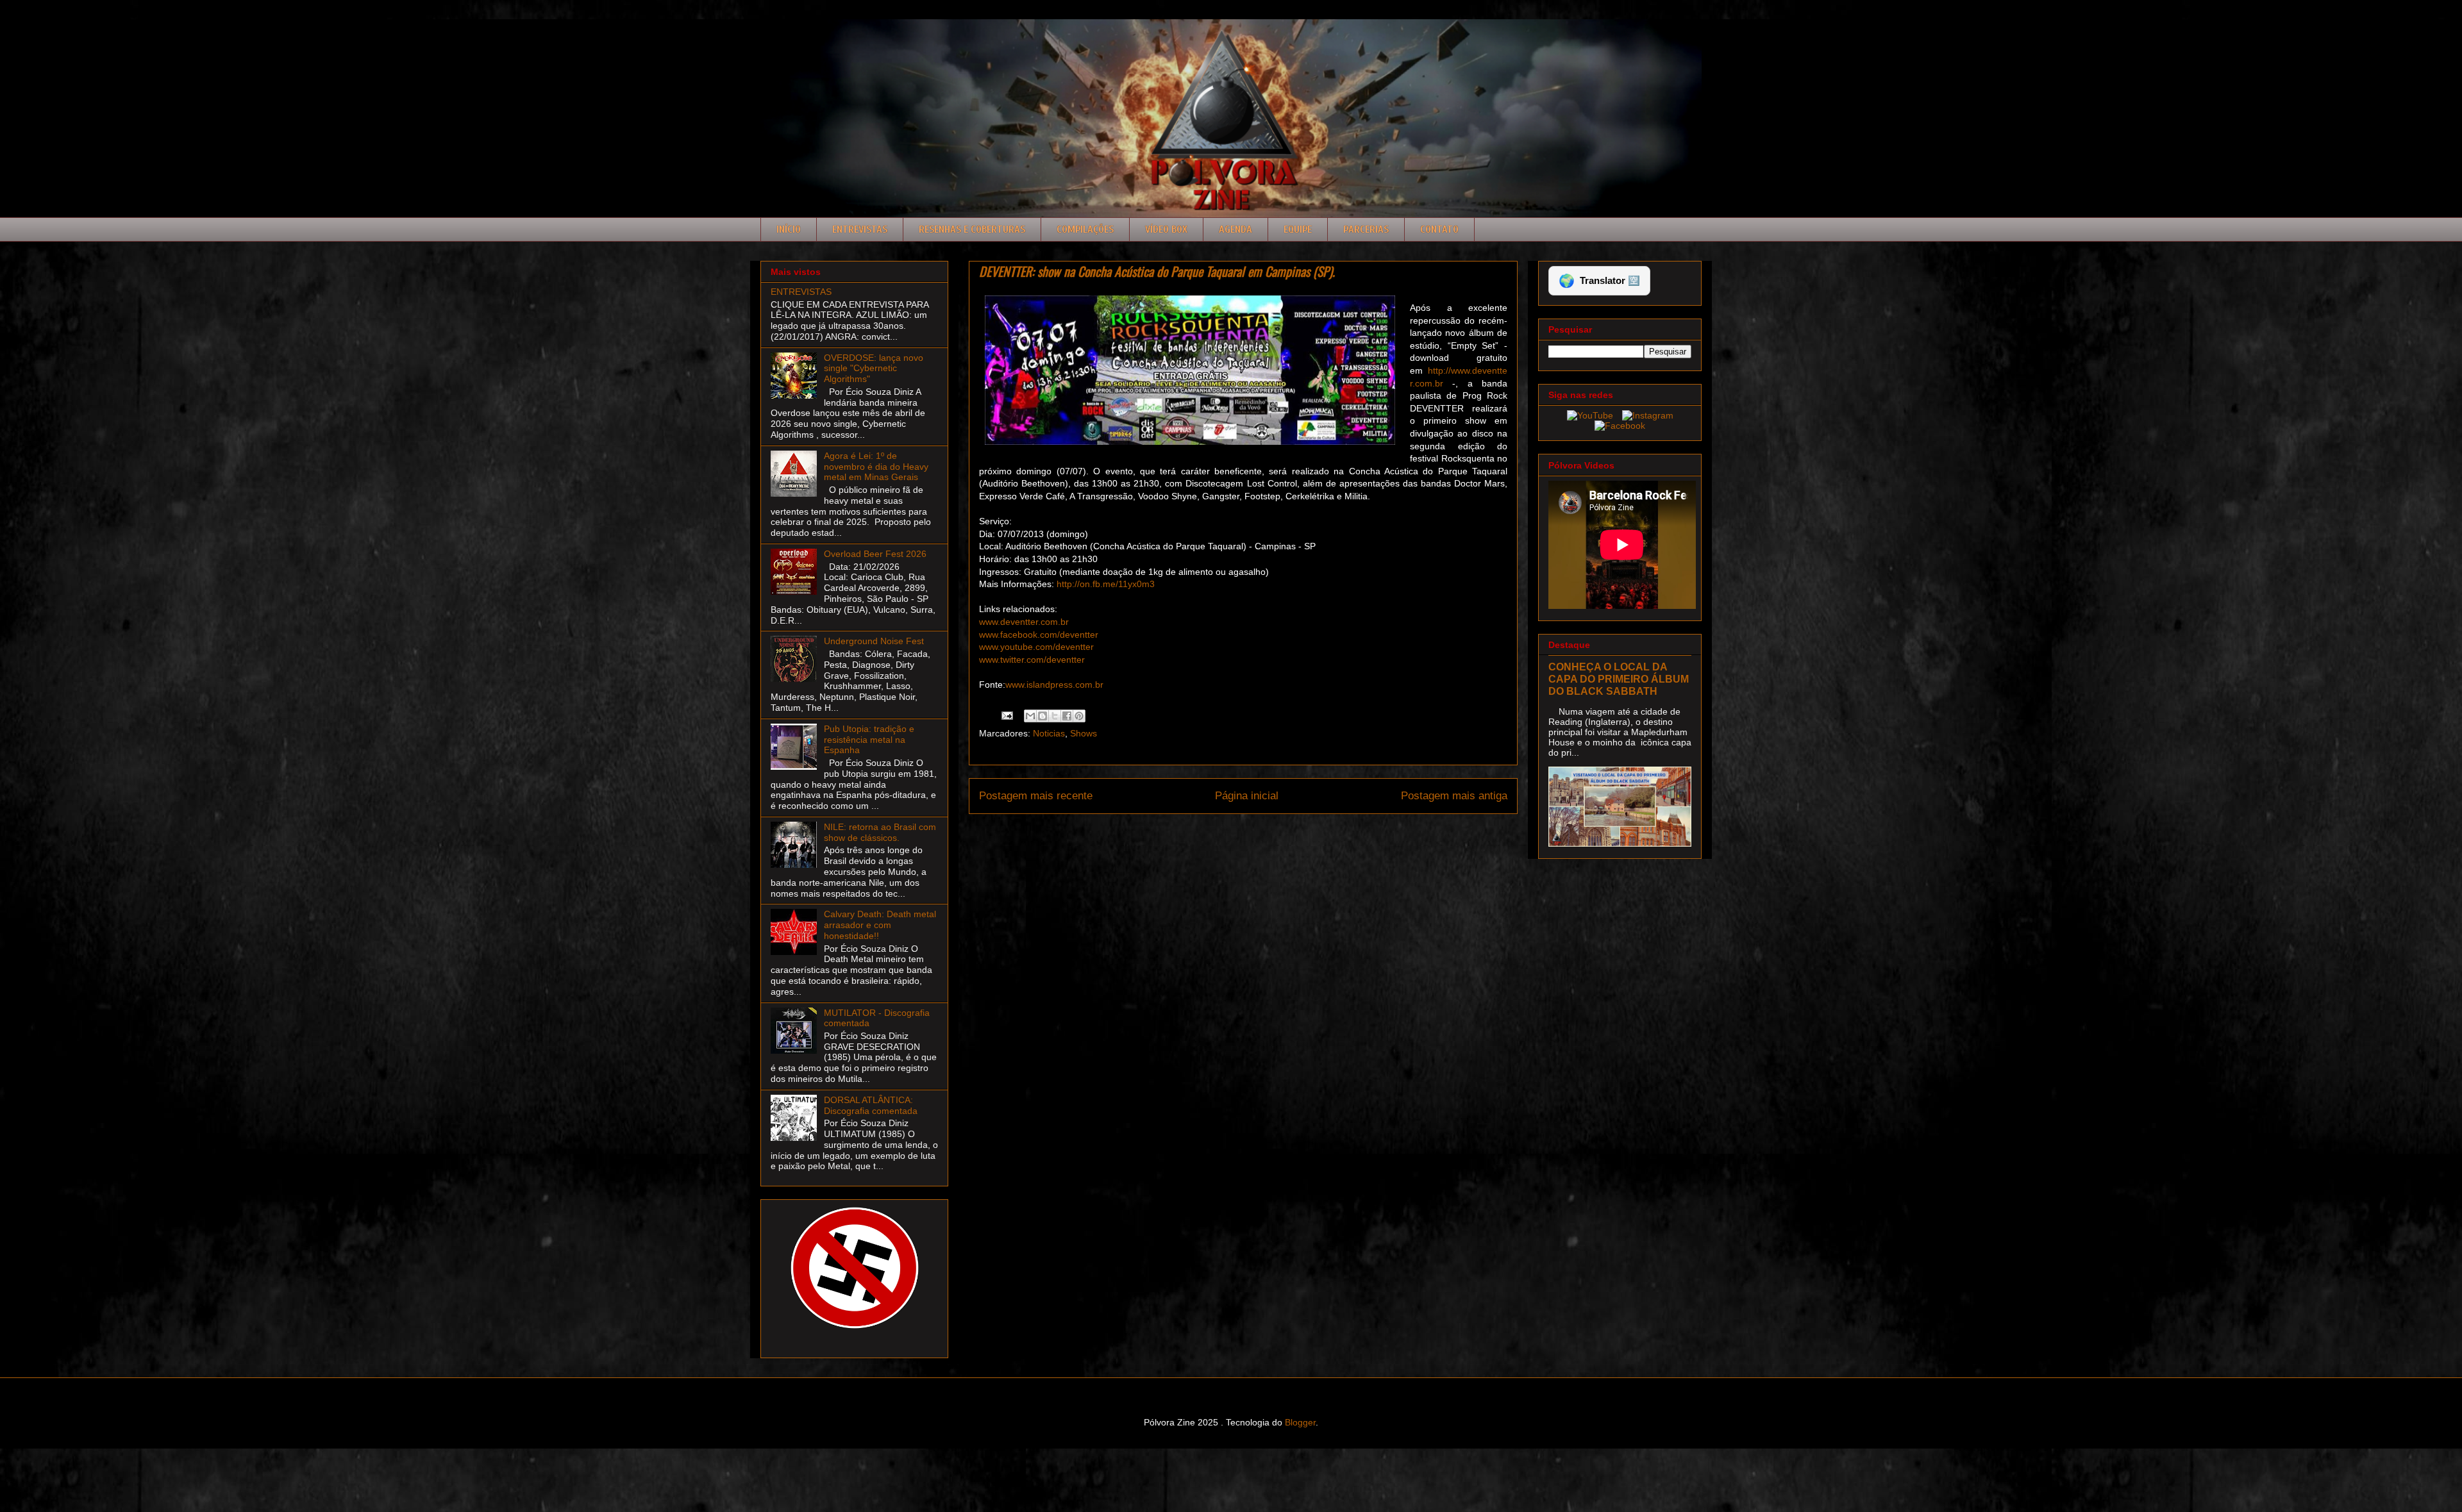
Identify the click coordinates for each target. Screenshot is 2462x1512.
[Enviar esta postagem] (1006, 715)
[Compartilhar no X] (1055, 716)
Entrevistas (860, 229)
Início (789, 229)
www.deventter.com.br (1024, 622)
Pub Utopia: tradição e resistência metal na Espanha (869, 740)
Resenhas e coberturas (972, 229)
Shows (1084, 733)
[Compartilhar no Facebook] (1067, 716)
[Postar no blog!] (1043, 716)
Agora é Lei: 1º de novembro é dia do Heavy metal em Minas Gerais (876, 467)
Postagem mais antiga (1454, 796)
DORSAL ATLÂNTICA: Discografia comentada (871, 1105)
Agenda (1235, 229)
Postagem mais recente (1036, 796)
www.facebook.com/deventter (1039, 635)
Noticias (1049, 733)
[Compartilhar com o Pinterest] (1079, 716)
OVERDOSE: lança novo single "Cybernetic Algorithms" (874, 369)
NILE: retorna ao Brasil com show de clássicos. (880, 832)
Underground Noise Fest (874, 641)
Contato (1439, 229)
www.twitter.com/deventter (1032, 660)
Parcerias (1366, 229)
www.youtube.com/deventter (1036, 647)
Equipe (1298, 229)
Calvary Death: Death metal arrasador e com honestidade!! (880, 925)
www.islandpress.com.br (1054, 685)
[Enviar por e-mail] (1030, 716)
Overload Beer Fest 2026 (875, 554)
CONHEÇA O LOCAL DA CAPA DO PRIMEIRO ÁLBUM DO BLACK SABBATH (1619, 679)
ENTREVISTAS (801, 292)
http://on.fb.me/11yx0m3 (1106, 584)
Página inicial (1247, 796)
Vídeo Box (1166, 229)
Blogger (1300, 1422)
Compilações (1085, 229)
